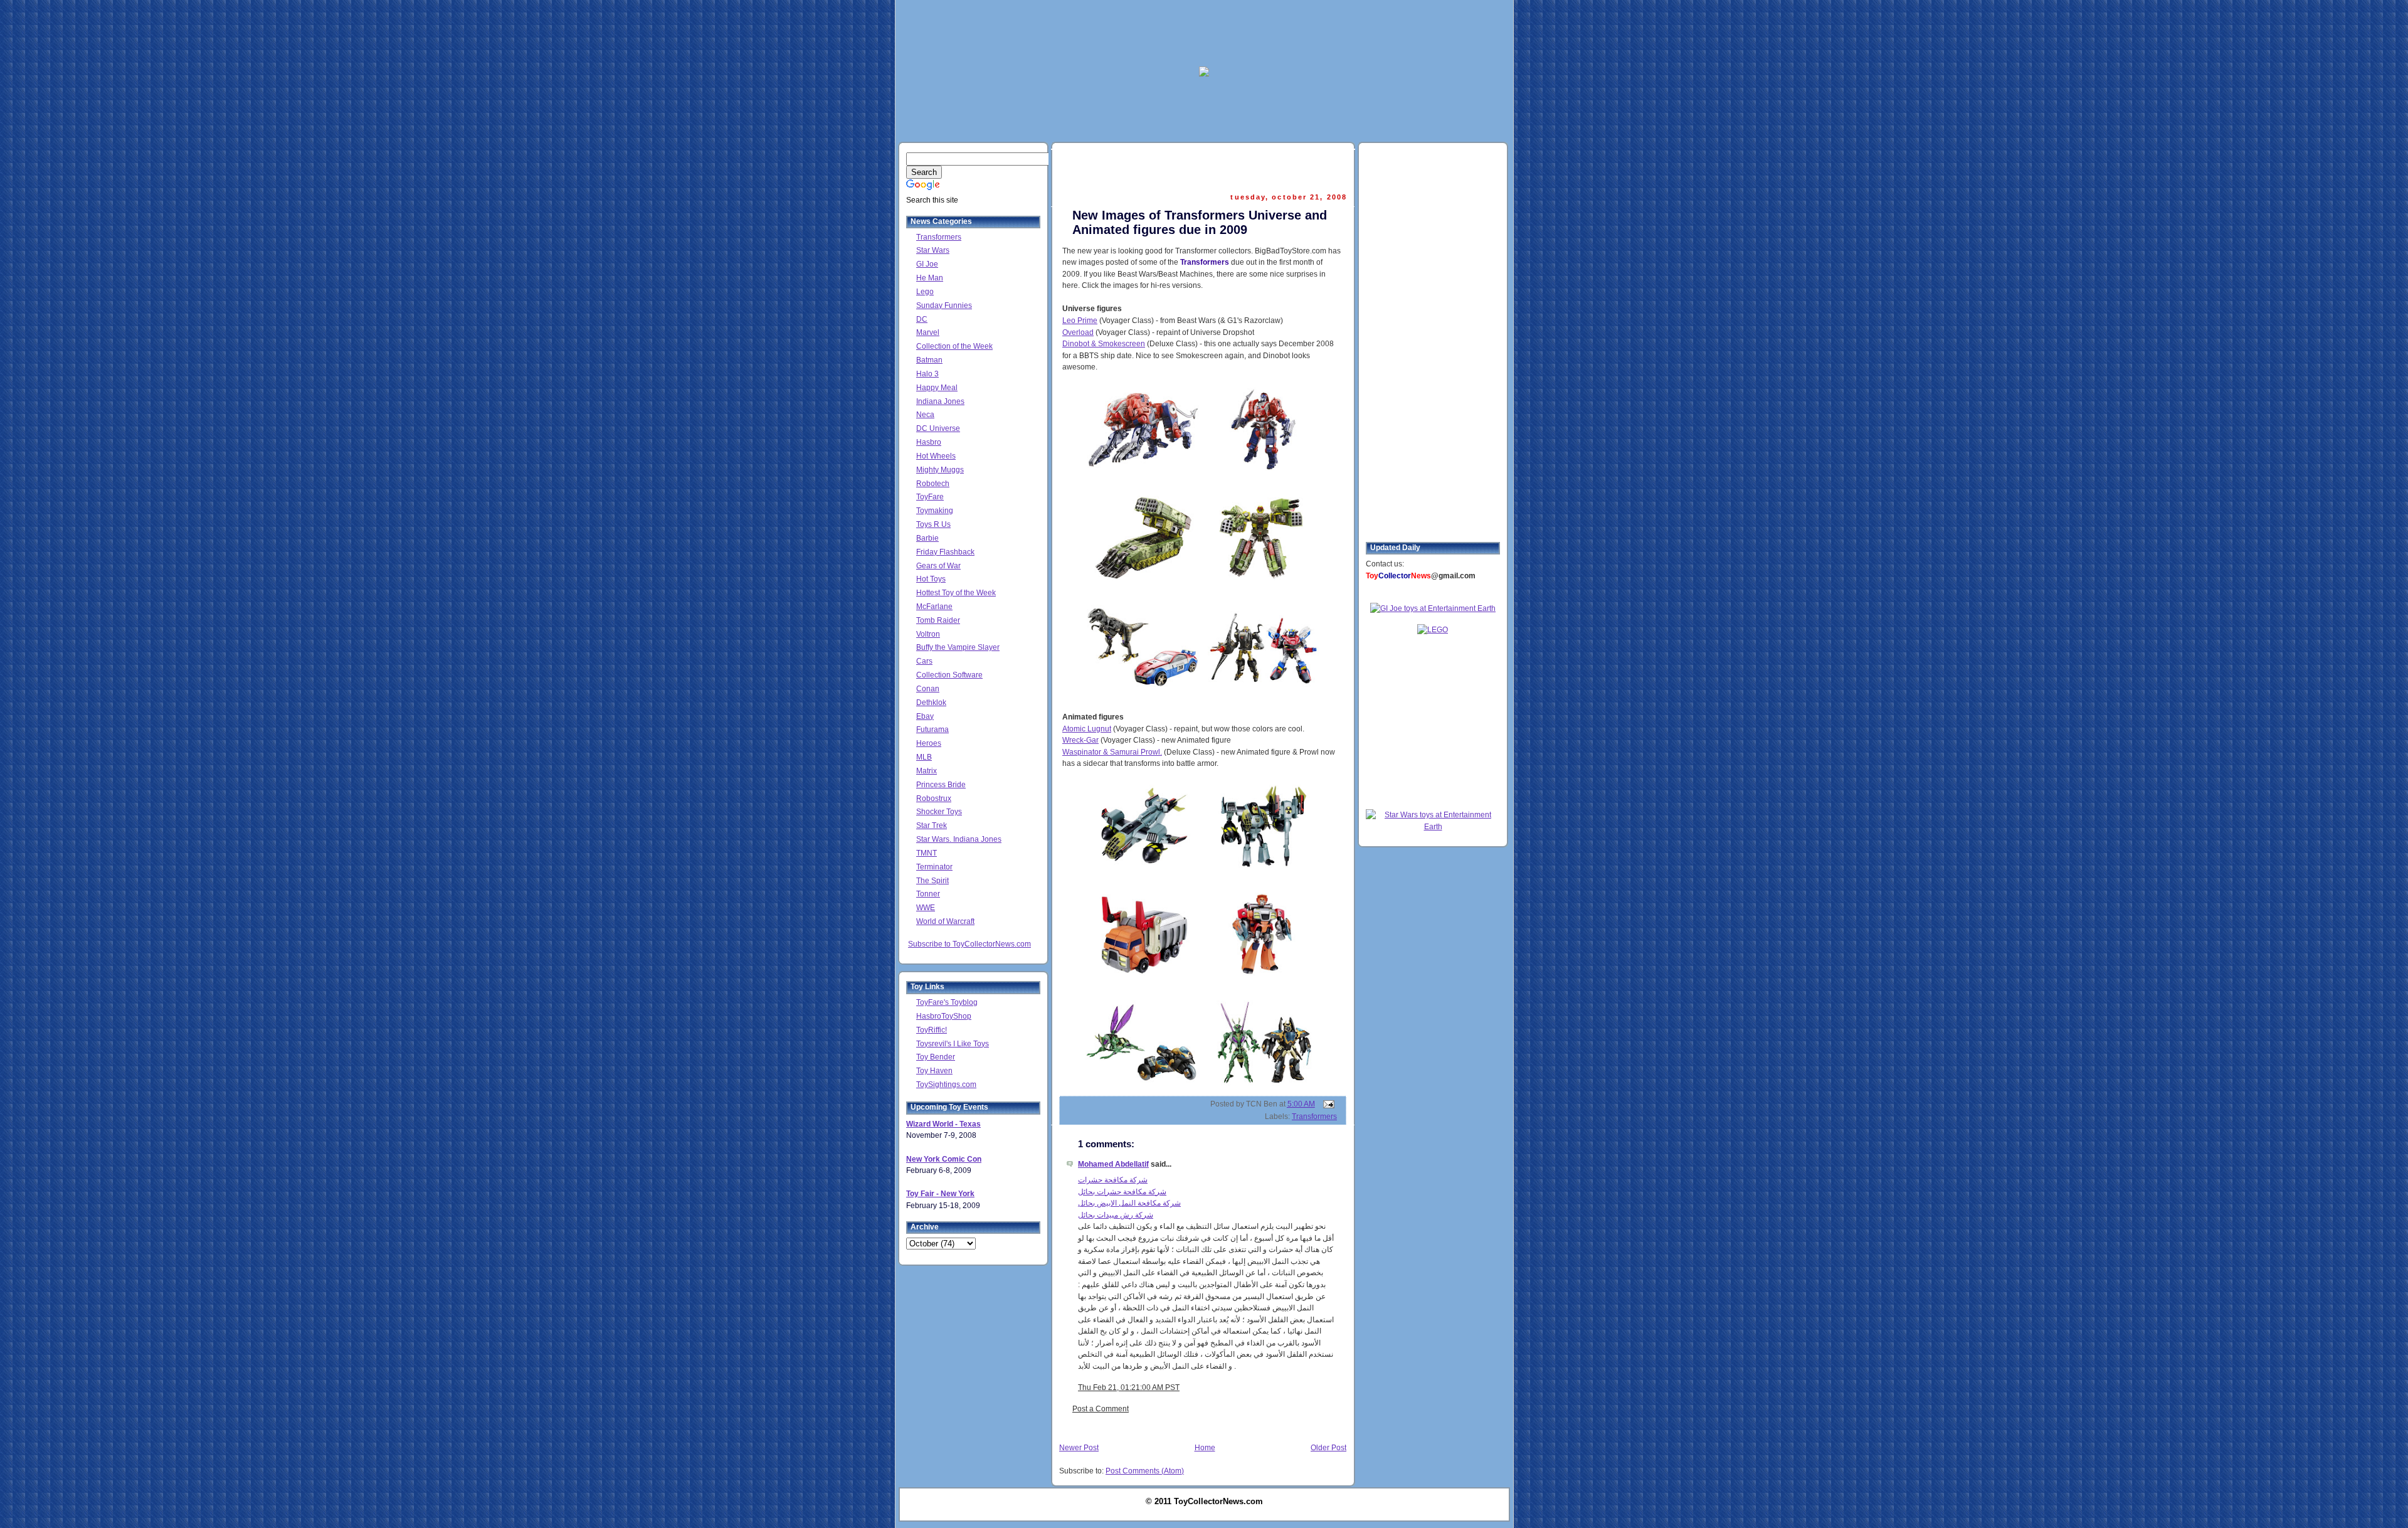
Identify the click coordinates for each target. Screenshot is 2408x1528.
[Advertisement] (1204, 32)
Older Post (1328, 1448)
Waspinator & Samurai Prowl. (1112, 752)
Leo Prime (1080, 321)
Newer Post (1079, 1448)
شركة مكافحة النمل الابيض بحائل (1129, 1203)
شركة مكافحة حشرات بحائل (1122, 1192)
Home (1205, 1448)
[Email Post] (1327, 1104)
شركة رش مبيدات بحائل (1116, 1215)
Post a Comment (1101, 1409)
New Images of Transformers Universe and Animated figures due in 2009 (1200, 222)
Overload (1078, 332)
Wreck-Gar (1080, 740)
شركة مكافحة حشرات (1113, 1180)
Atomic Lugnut (1087, 729)
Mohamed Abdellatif (1113, 1164)
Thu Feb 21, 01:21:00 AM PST (1129, 1387)
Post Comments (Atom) (1145, 1471)
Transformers (1314, 1117)
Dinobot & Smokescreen (1104, 344)
